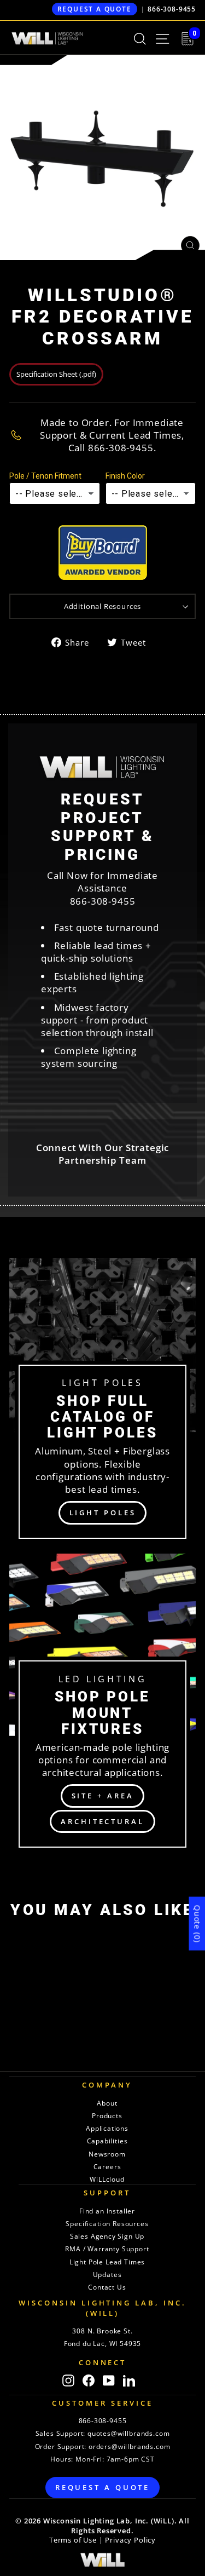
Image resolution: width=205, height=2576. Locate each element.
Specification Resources (107, 2224)
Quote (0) (197, 1924)
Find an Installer (107, 2211)
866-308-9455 (172, 9)
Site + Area (103, 1796)
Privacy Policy (130, 2540)
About (107, 2103)
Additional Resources (103, 606)
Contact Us (107, 2287)
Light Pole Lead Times (107, 2262)
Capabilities (107, 2141)
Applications (107, 2128)
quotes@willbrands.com (128, 2433)
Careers (107, 2167)
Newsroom (107, 2154)
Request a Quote (95, 9)
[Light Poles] (102, 1403)
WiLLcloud (107, 2179)
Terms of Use (73, 2540)
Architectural (102, 1821)
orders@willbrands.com (129, 2446)
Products (107, 2116)
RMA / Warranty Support (107, 2249)
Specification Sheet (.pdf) (56, 374)
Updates (107, 2275)
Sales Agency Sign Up (107, 2236)
